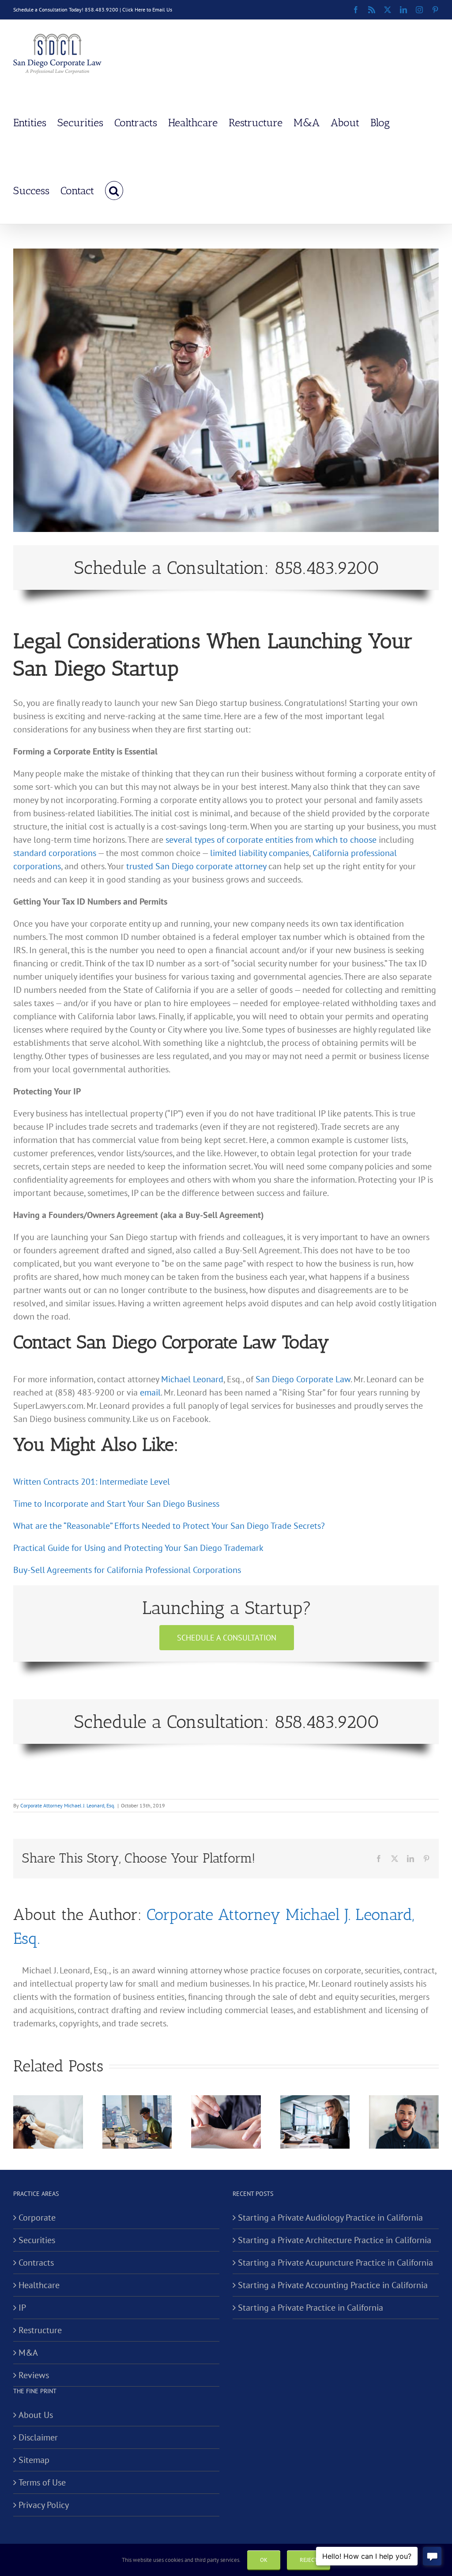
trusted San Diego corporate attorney (196, 866)
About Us (36, 2415)
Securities (37, 2240)
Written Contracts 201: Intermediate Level (92, 1482)
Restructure (40, 2330)
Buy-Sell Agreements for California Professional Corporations (127, 1570)
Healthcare (39, 2285)
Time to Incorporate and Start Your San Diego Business (116, 1504)
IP (22, 2308)
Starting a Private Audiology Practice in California (330, 2218)
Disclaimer (38, 2437)
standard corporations (55, 853)
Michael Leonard (192, 1379)
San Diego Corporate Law (303, 1379)
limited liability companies (260, 853)
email (150, 1392)
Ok (264, 2560)
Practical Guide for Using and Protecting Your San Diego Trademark (138, 1548)
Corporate (37, 2218)
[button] (114, 190)
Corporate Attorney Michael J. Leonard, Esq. (68, 1805)
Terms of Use (42, 2482)
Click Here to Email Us (147, 9)
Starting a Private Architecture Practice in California (335, 2240)
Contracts (36, 2263)
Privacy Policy (44, 2505)
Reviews (34, 2375)
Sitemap (34, 2460)
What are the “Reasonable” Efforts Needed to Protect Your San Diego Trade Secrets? (169, 1526)
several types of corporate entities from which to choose (271, 840)
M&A (28, 2353)
